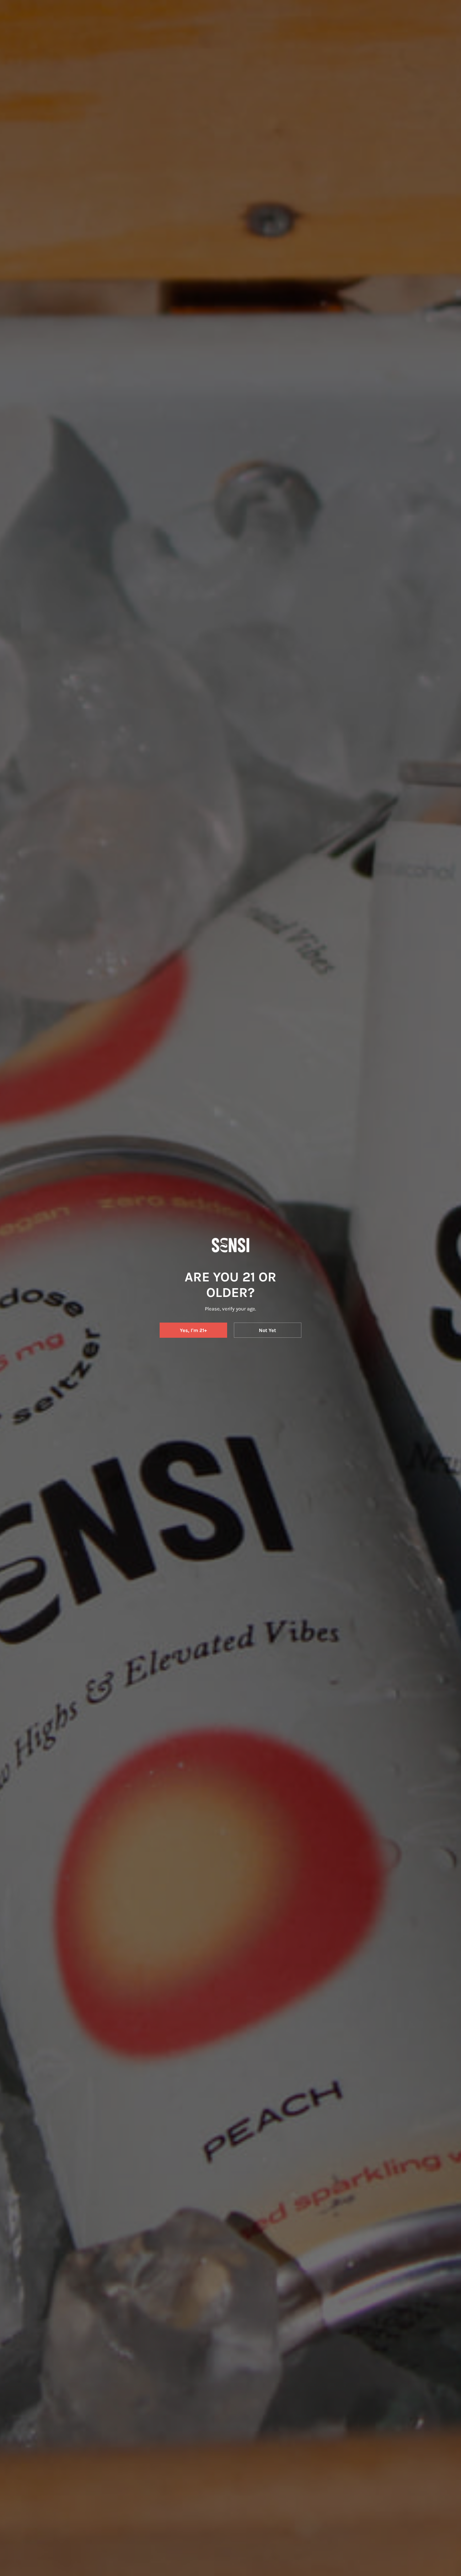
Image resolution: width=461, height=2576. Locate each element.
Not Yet (267, 1330)
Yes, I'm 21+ (193, 1330)
